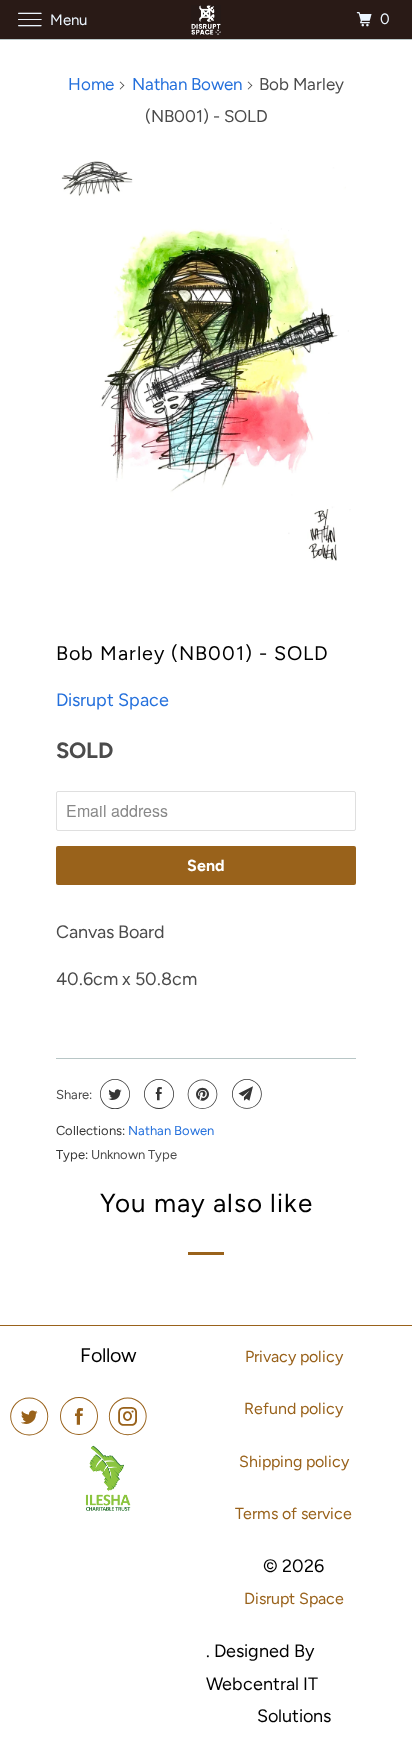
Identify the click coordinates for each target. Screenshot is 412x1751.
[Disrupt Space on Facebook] (83, 1416)
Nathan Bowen (171, 1130)
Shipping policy (294, 1461)
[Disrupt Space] (206, 19)
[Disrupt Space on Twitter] (33, 1416)
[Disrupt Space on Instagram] (132, 1416)
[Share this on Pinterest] (200, 1094)
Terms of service (293, 1513)
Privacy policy (294, 1356)
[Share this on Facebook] (156, 1094)
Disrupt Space (112, 700)
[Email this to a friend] (244, 1094)
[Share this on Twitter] (112, 1094)
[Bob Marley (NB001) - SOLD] (206, 360)
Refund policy (293, 1408)
